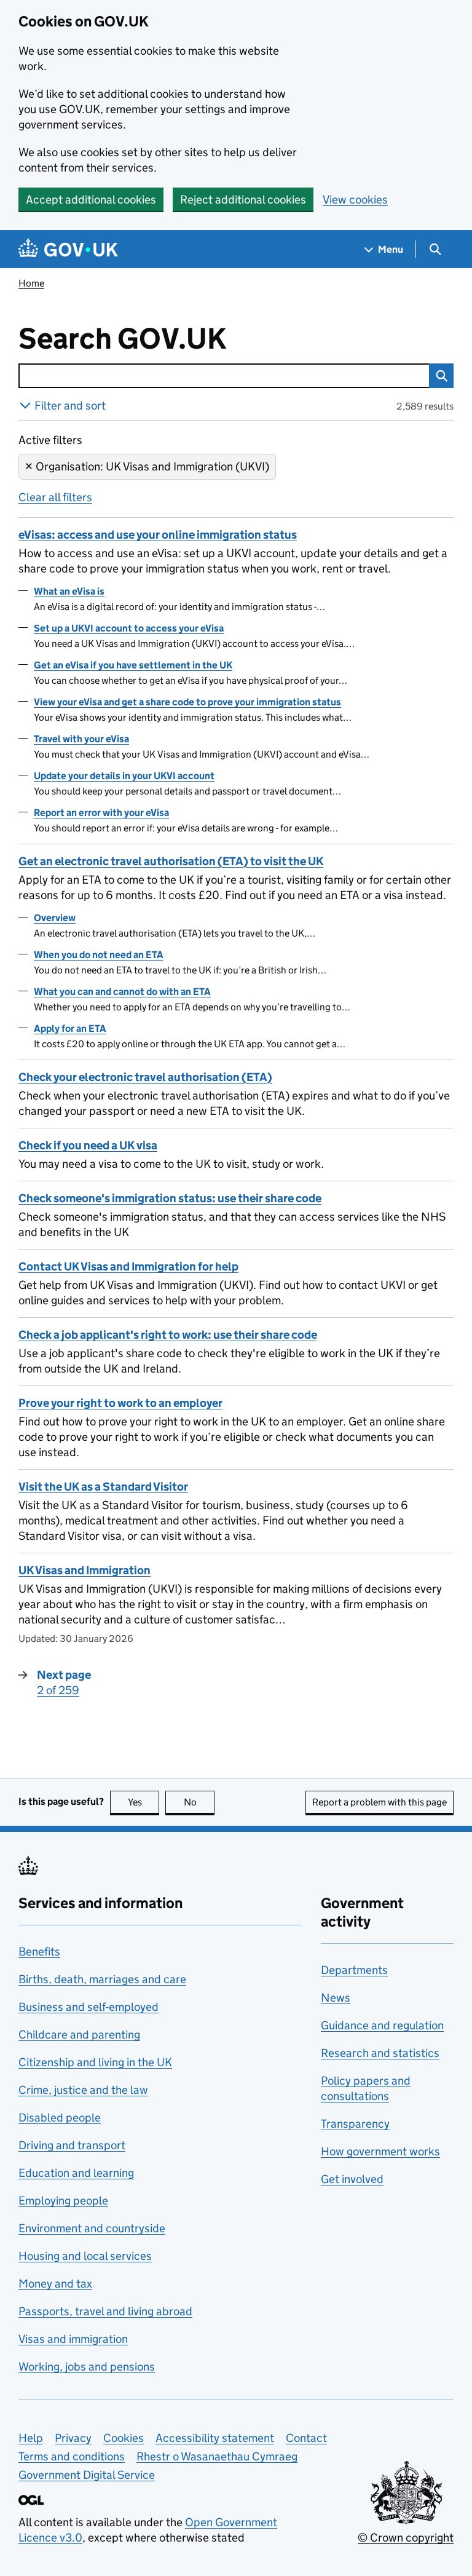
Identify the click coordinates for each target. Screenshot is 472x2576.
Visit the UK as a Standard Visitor (103, 1487)
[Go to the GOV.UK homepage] (68, 249)
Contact (306, 2438)
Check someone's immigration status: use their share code (170, 1198)
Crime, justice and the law (83, 2090)
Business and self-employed (88, 2007)
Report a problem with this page (380, 1802)
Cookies (124, 2438)
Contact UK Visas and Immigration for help (128, 1266)
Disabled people (60, 2118)
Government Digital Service (87, 2475)
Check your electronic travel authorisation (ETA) (145, 1077)
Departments (354, 1970)
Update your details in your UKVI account (124, 776)
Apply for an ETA (70, 1028)
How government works (380, 2151)
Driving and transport (72, 2145)
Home (31, 283)
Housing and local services (85, 2256)
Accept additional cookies (91, 200)
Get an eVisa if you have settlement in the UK (133, 665)
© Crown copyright (406, 2538)
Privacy (73, 2438)
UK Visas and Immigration (85, 1570)
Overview (55, 918)
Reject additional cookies (243, 200)
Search (441, 376)
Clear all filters (55, 497)
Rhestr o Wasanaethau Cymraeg (217, 2456)
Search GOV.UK (163, 339)
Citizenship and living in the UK (95, 2062)
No (199, 1802)
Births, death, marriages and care (102, 1979)
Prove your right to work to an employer (120, 1403)
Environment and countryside (92, 2228)
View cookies (355, 200)
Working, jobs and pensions (87, 2367)
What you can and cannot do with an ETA (122, 992)
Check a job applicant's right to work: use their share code (168, 1335)
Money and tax (55, 2284)
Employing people (63, 2201)
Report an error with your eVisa (101, 813)
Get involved (352, 2179)
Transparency (355, 2124)
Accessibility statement (215, 2438)
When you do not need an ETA (99, 955)
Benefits (39, 1952)
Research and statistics (380, 2053)
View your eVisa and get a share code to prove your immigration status (187, 702)
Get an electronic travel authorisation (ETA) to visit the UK (171, 861)
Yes (144, 1802)
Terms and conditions (72, 2456)
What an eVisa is (69, 591)
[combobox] (224, 376)
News (336, 1998)
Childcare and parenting (79, 2035)
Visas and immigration (73, 2339)
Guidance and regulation (382, 2025)
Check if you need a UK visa (88, 1145)
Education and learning (76, 2173)
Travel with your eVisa (81, 739)
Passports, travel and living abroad (105, 2311)
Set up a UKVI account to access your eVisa (129, 628)
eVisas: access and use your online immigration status (158, 535)
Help (31, 2438)
